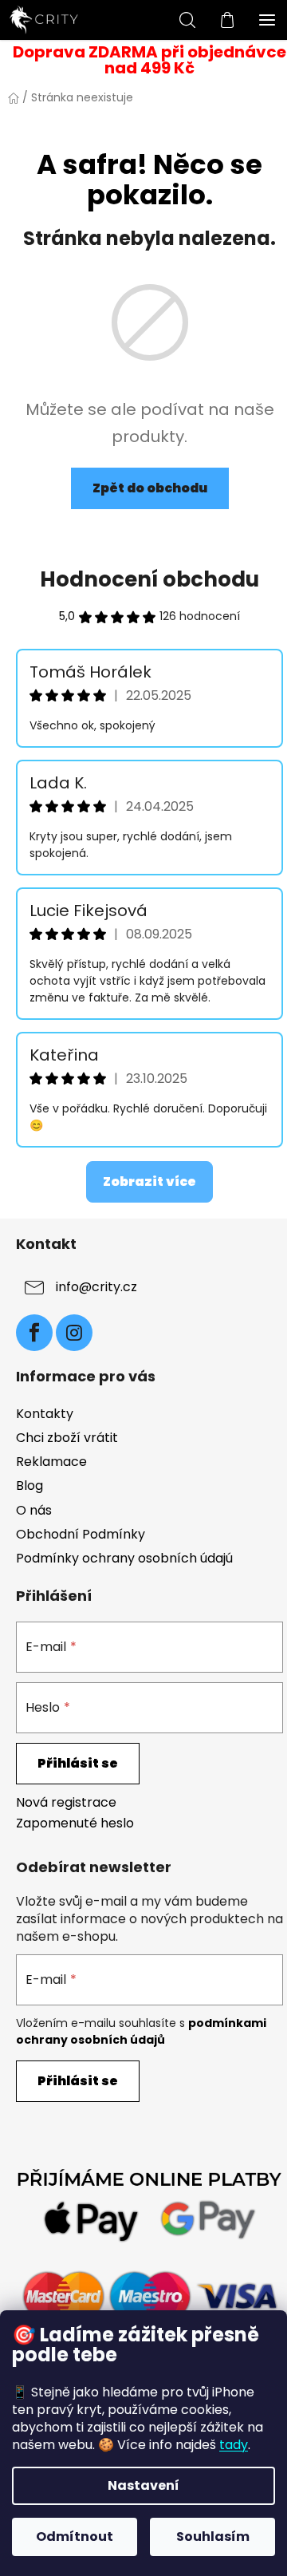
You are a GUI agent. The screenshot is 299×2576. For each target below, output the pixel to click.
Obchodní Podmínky (81, 1534)
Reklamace (51, 1462)
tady (234, 2445)
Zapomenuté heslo (75, 1823)
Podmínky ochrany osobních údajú (124, 1558)
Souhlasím (213, 2536)
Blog (30, 1486)
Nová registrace (66, 1803)
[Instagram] (74, 1333)
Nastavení (144, 2485)
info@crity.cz (96, 1288)
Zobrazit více (149, 1181)
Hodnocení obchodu (149, 579)
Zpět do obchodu (150, 488)
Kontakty (45, 1414)
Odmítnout (75, 2536)
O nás (34, 1510)
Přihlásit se (78, 1763)
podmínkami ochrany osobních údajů (141, 2031)
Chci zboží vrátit (67, 1438)
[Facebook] (34, 1333)
